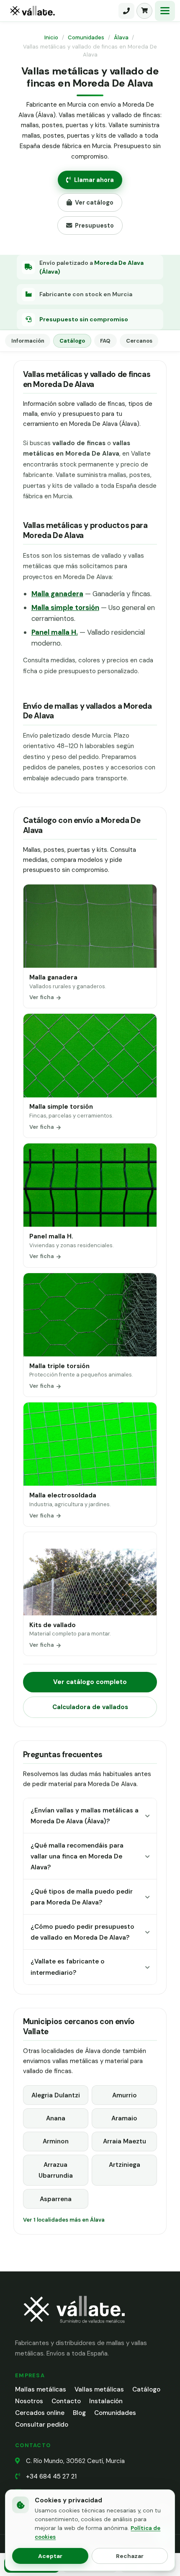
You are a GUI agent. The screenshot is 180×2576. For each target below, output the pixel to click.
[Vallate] (61, 11)
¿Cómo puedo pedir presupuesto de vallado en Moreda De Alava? (82, 1932)
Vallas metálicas (99, 2389)
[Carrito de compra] (144, 11)
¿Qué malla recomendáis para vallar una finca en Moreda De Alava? (77, 1857)
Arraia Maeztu (125, 2141)
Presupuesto (94, 226)
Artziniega (125, 2165)
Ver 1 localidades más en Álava (64, 2220)
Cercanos (139, 341)
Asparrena (56, 2199)
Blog (79, 2413)
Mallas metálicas (41, 2389)
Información (28, 341)
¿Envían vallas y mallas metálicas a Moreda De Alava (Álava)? (85, 1816)
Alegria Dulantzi (56, 2095)
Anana (56, 2118)
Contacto (66, 2401)
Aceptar (50, 2556)
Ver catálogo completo (90, 1682)
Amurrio (125, 2095)
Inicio (51, 37)
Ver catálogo (94, 202)
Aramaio (124, 2118)
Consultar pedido (42, 2425)
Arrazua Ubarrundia (56, 2170)
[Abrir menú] (165, 11)
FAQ (105, 341)
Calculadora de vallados (90, 1707)
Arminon (56, 2141)
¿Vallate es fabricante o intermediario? (68, 1967)
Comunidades (86, 37)
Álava (121, 37)
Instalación (106, 2401)
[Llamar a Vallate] (126, 11)
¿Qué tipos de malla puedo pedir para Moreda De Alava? (82, 1897)
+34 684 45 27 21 (51, 2476)
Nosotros (29, 2401)
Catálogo (72, 341)
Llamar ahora (94, 180)
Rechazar (130, 2556)
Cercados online (40, 2413)
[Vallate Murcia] (74, 2329)
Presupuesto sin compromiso (84, 319)
